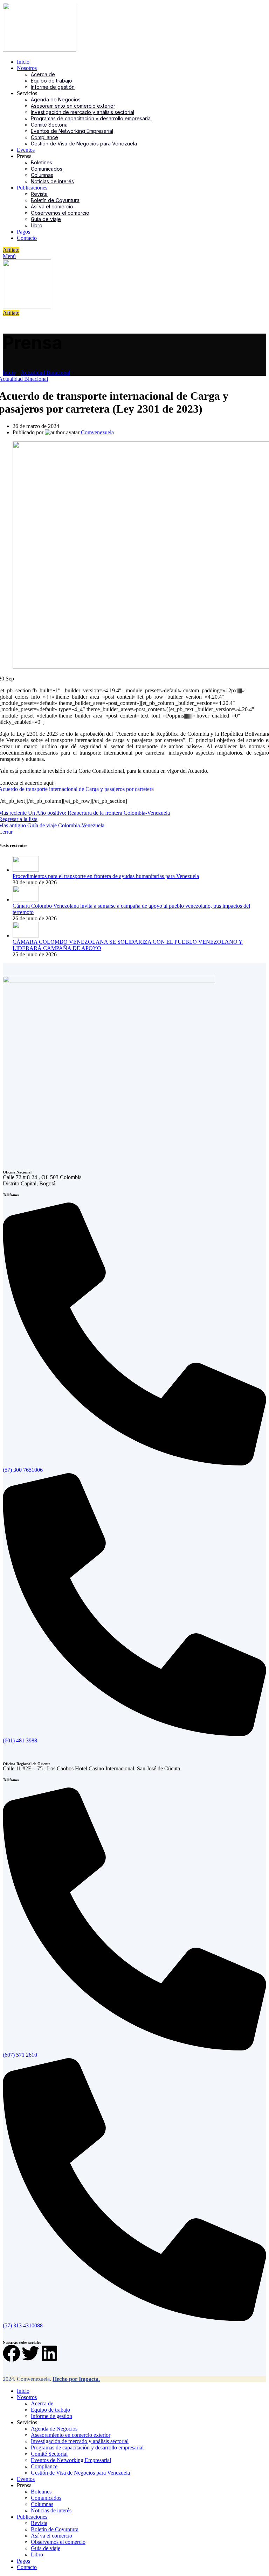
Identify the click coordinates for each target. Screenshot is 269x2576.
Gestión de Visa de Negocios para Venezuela (84, 144)
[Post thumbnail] (26, 870)
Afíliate (11, 250)
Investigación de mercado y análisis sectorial (82, 112)
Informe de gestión (53, 87)
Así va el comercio (52, 206)
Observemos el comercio (60, 213)
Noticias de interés (52, 181)
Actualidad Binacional (45, 373)
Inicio (9, 373)
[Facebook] (12, 2353)
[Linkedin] (49, 2353)
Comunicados (47, 169)
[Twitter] (30, 2353)
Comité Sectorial (50, 125)
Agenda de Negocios (56, 99)
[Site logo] (40, 50)
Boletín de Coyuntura (55, 200)
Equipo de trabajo (51, 81)
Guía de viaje (46, 219)
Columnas (42, 175)
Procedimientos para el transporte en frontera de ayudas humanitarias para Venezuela (106, 876)
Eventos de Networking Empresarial (72, 131)
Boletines (42, 162)
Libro (37, 225)
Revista (39, 194)
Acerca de (43, 74)
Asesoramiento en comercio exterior (73, 106)
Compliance (44, 137)
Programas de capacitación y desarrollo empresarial (91, 118)
